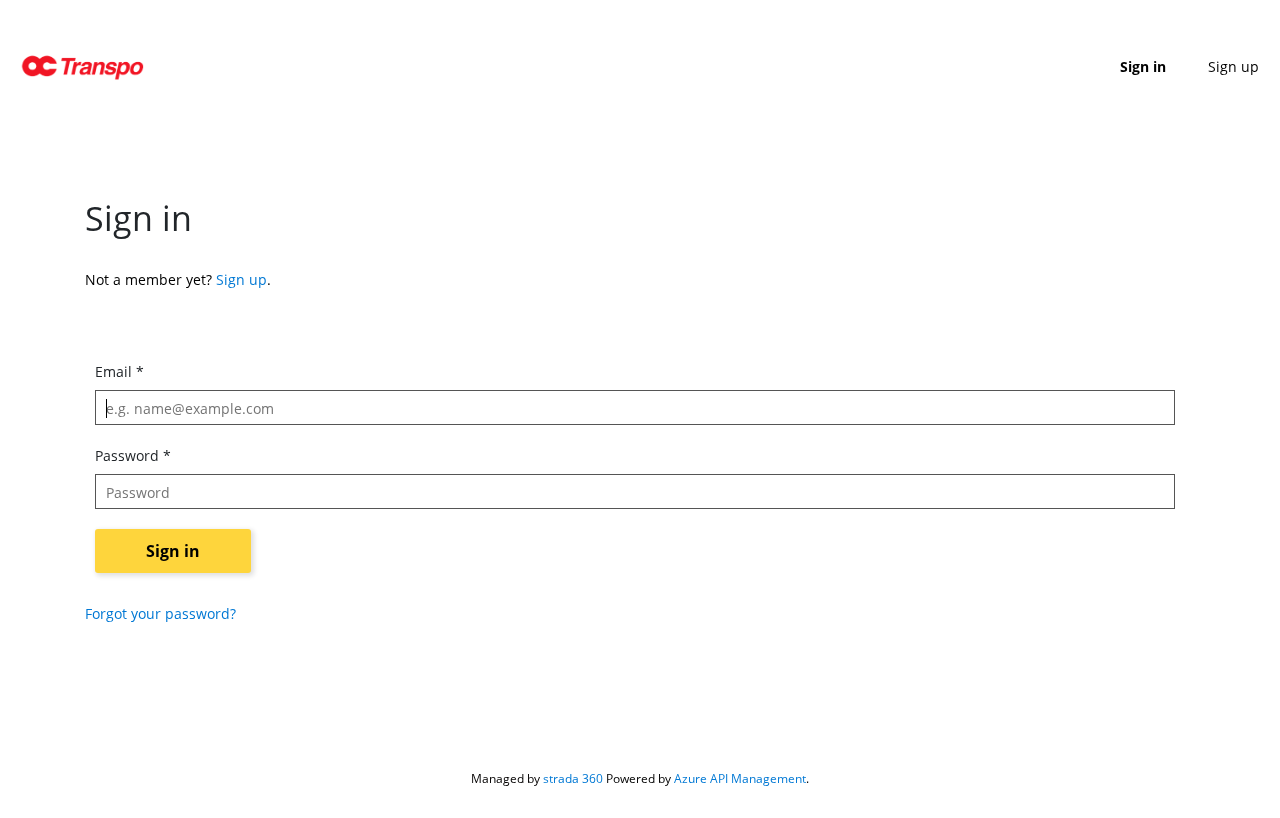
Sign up (1233, 66)
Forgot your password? (160, 613)
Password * (133, 455)
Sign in (1143, 66)
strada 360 (573, 778)
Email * (119, 371)
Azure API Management (740, 778)
